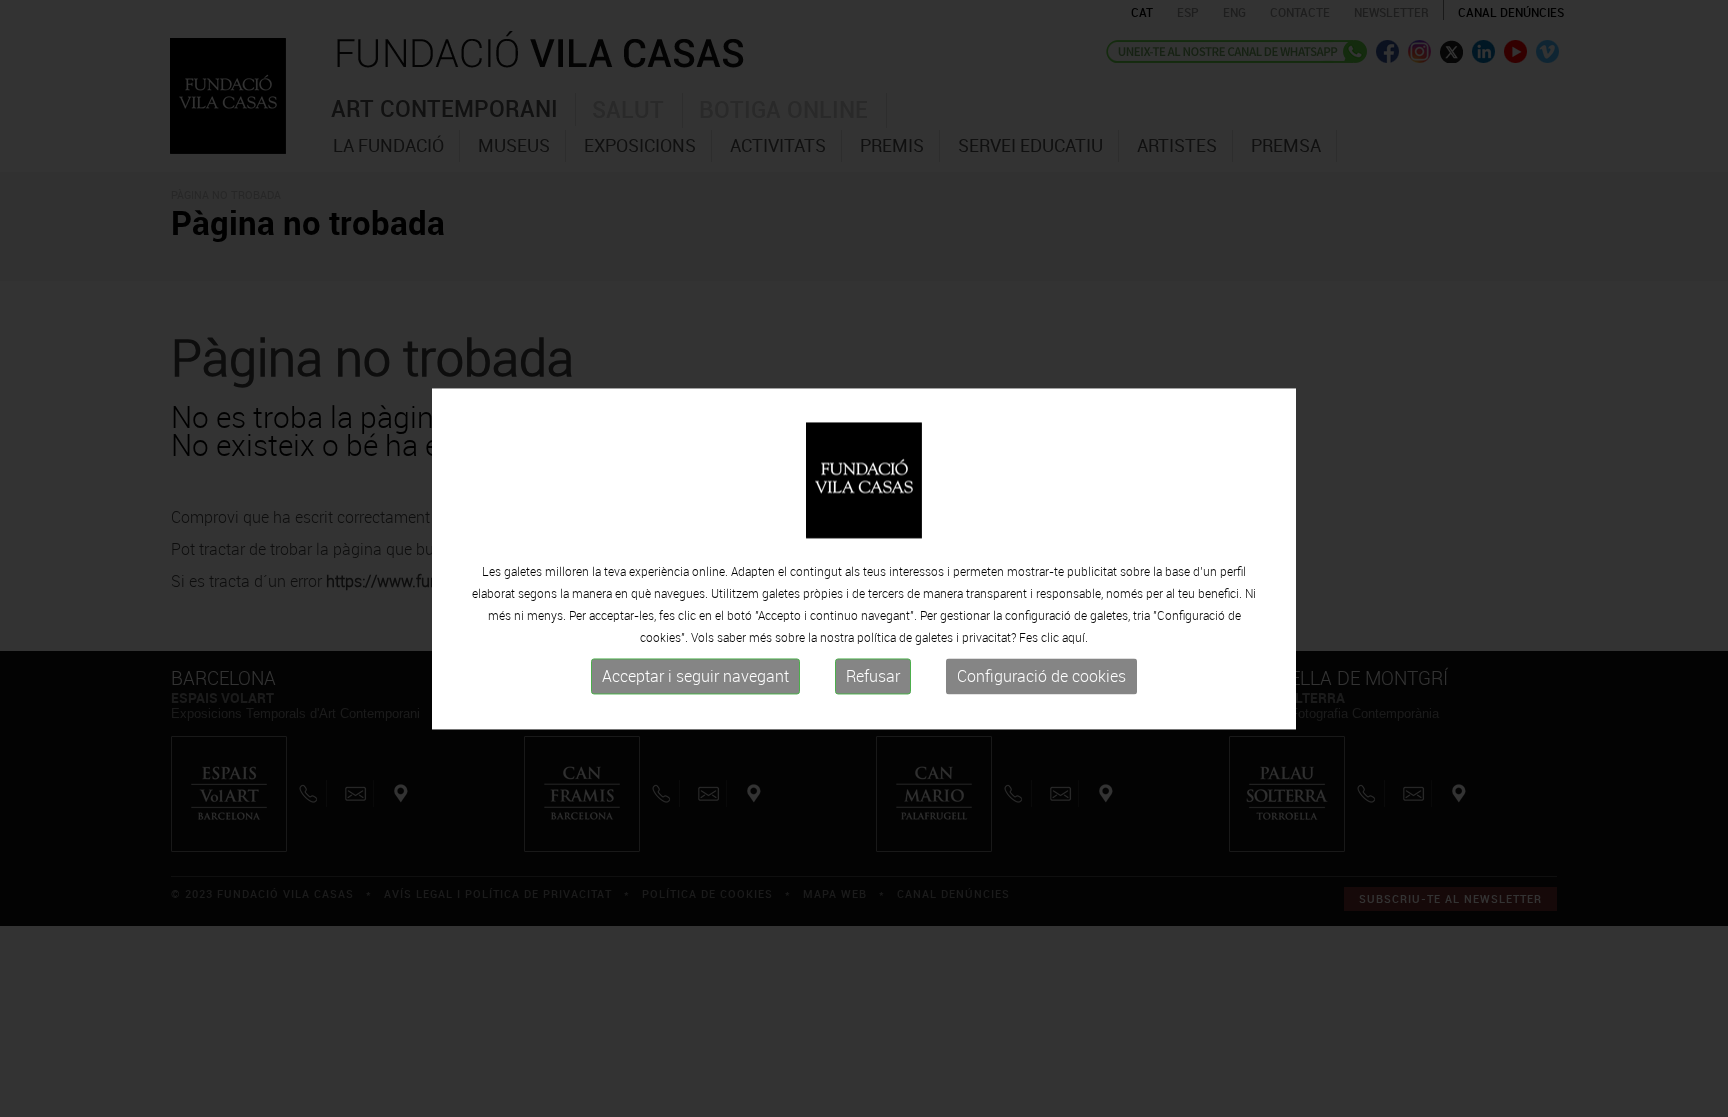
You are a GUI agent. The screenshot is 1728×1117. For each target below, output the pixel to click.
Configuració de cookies (1041, 677)
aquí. (1075, 638)
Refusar (873, 677)
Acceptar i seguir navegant (695, 677)
